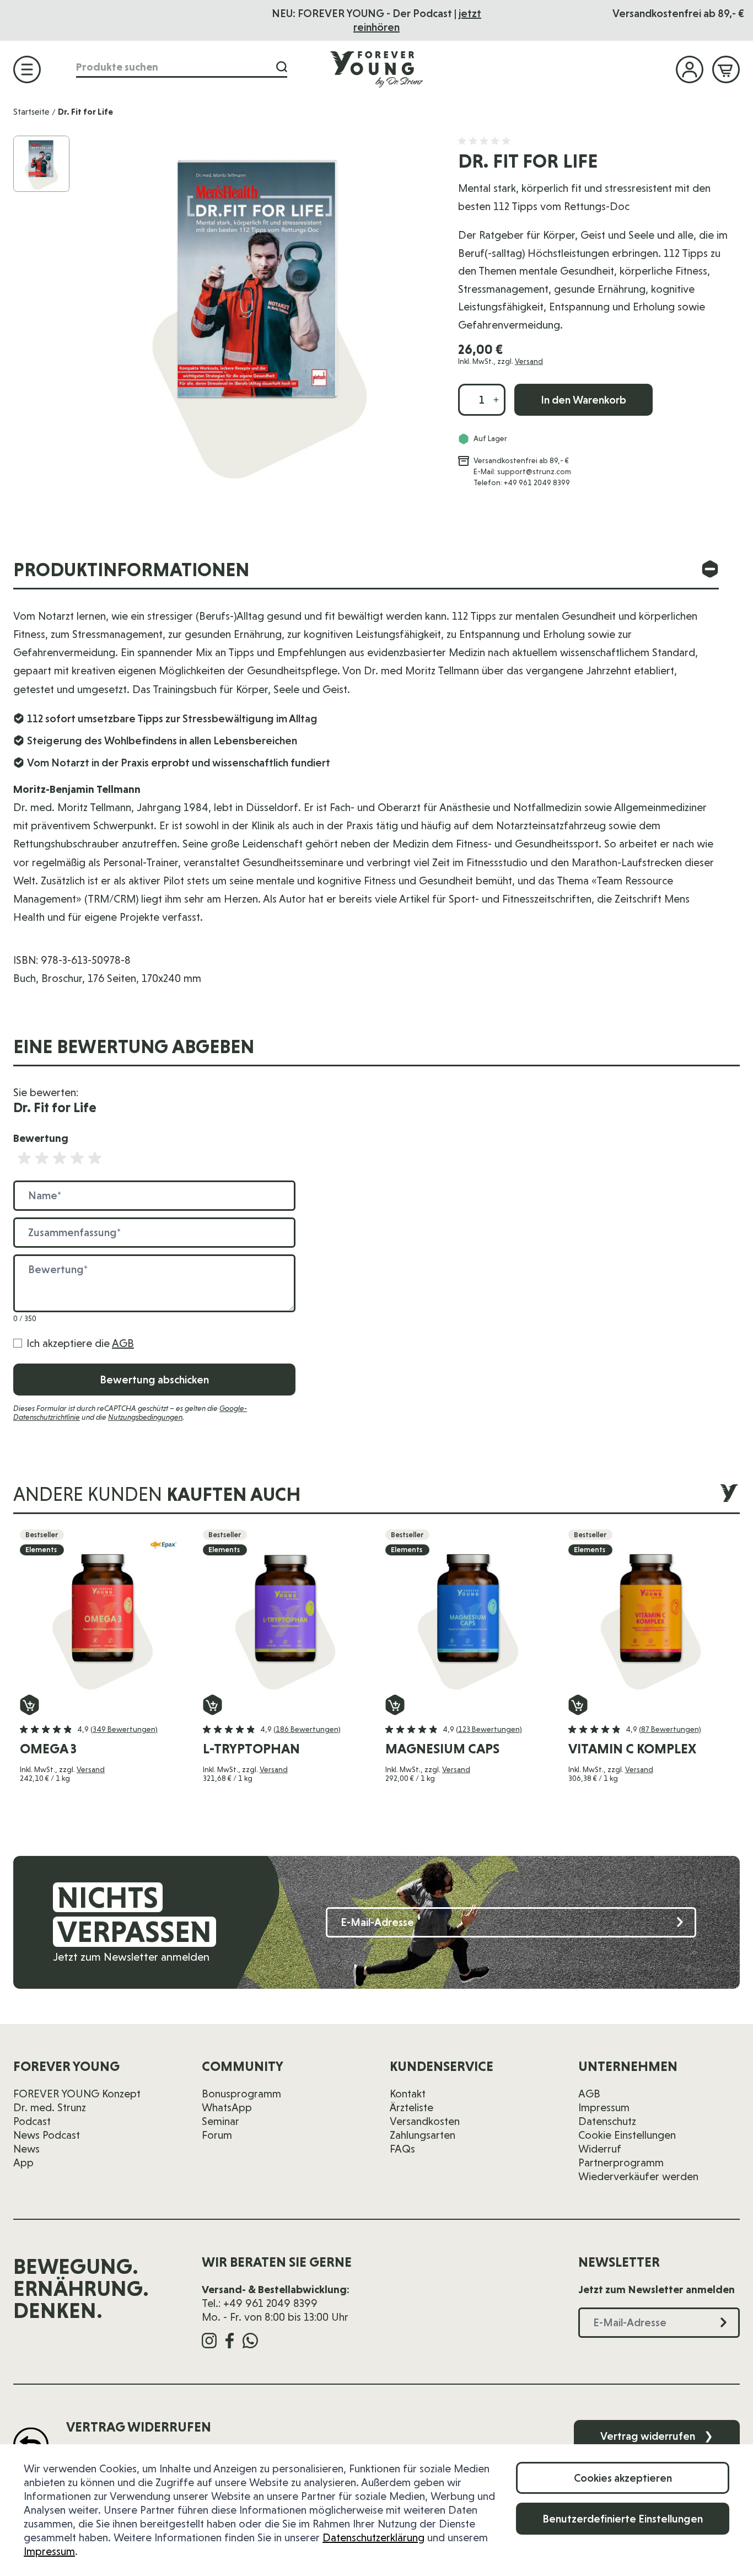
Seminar (220, 2121)
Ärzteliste (412, 2107)
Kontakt (408, 2094)
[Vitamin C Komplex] (651, 1612)
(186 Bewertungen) (307, 1729)
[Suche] (282, 67)
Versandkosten (425, 2121)
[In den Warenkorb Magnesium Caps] (395, 1705)
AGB (123, 1343)
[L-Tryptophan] (286, 1612)
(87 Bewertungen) (670, 1729)
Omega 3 (48, 1749)
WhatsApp (227, 2107)
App (23, 2162)
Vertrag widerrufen (657, 2436)
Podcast (32, 2121)
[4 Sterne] (77, 1158)
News (26, 2149)
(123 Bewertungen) (489, 1729)
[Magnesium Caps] (468, 1612)
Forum (217, 2135)
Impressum (49, 2551)
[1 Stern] (24, 1158)
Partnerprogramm (621, 2162)
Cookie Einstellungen (627, 2135)
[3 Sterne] (60, 1158)
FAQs (402, 2149)
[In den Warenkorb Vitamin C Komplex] (578, 1705)
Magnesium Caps (442, 1749)
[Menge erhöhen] (496, 400)
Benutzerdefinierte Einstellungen (623, 2519)
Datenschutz (607, 2121)
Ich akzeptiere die (80, 1343)
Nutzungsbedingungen (145, 1417)
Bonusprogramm (241, 2094)
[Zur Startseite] (376, 69)
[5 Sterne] (95, 1158)
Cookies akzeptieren (623, 2478)
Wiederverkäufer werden (638, 2176)
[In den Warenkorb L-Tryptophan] (213, 1705)
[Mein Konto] (690, 69)
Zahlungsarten (423, 2135)
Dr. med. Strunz (50, 2107)
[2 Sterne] (42, 1158)
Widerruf (600, 2149)
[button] (486, 141)
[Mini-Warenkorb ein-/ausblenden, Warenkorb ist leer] (726, 69)
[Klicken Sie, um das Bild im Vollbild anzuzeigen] (259, 312)
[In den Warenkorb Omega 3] (29, 1705)
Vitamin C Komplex (632, 1749)
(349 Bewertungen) (124, 1729)
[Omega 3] (103, 1612)
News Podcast (47, 2135)
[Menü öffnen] (27, 69)
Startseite (31, 112)
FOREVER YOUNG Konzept (77, 2094)
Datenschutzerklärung (373, 2537)
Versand (529, 361)
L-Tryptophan (251, 1749)
